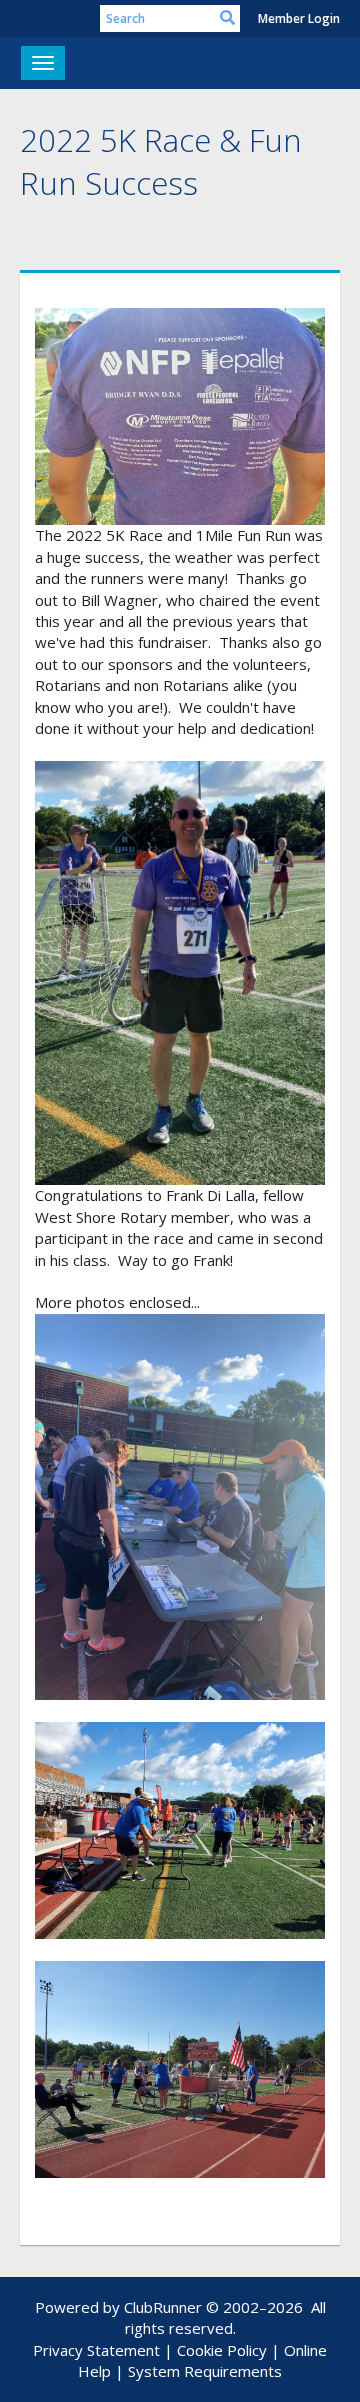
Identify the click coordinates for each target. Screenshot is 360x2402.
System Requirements (205, 2371)
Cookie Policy (222, 2350)
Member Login (299, 18)
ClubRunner (163, 2307)
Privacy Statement (96, 2350)
